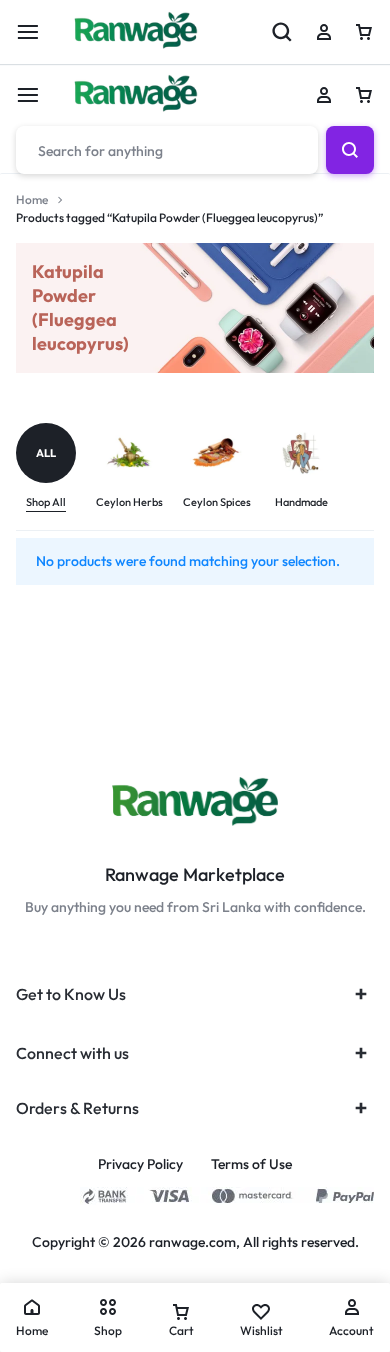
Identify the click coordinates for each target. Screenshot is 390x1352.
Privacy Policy (140, 1164)
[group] (56, 467)
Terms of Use (251, 1164)
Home (32, 199)
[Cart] (364, 95)
